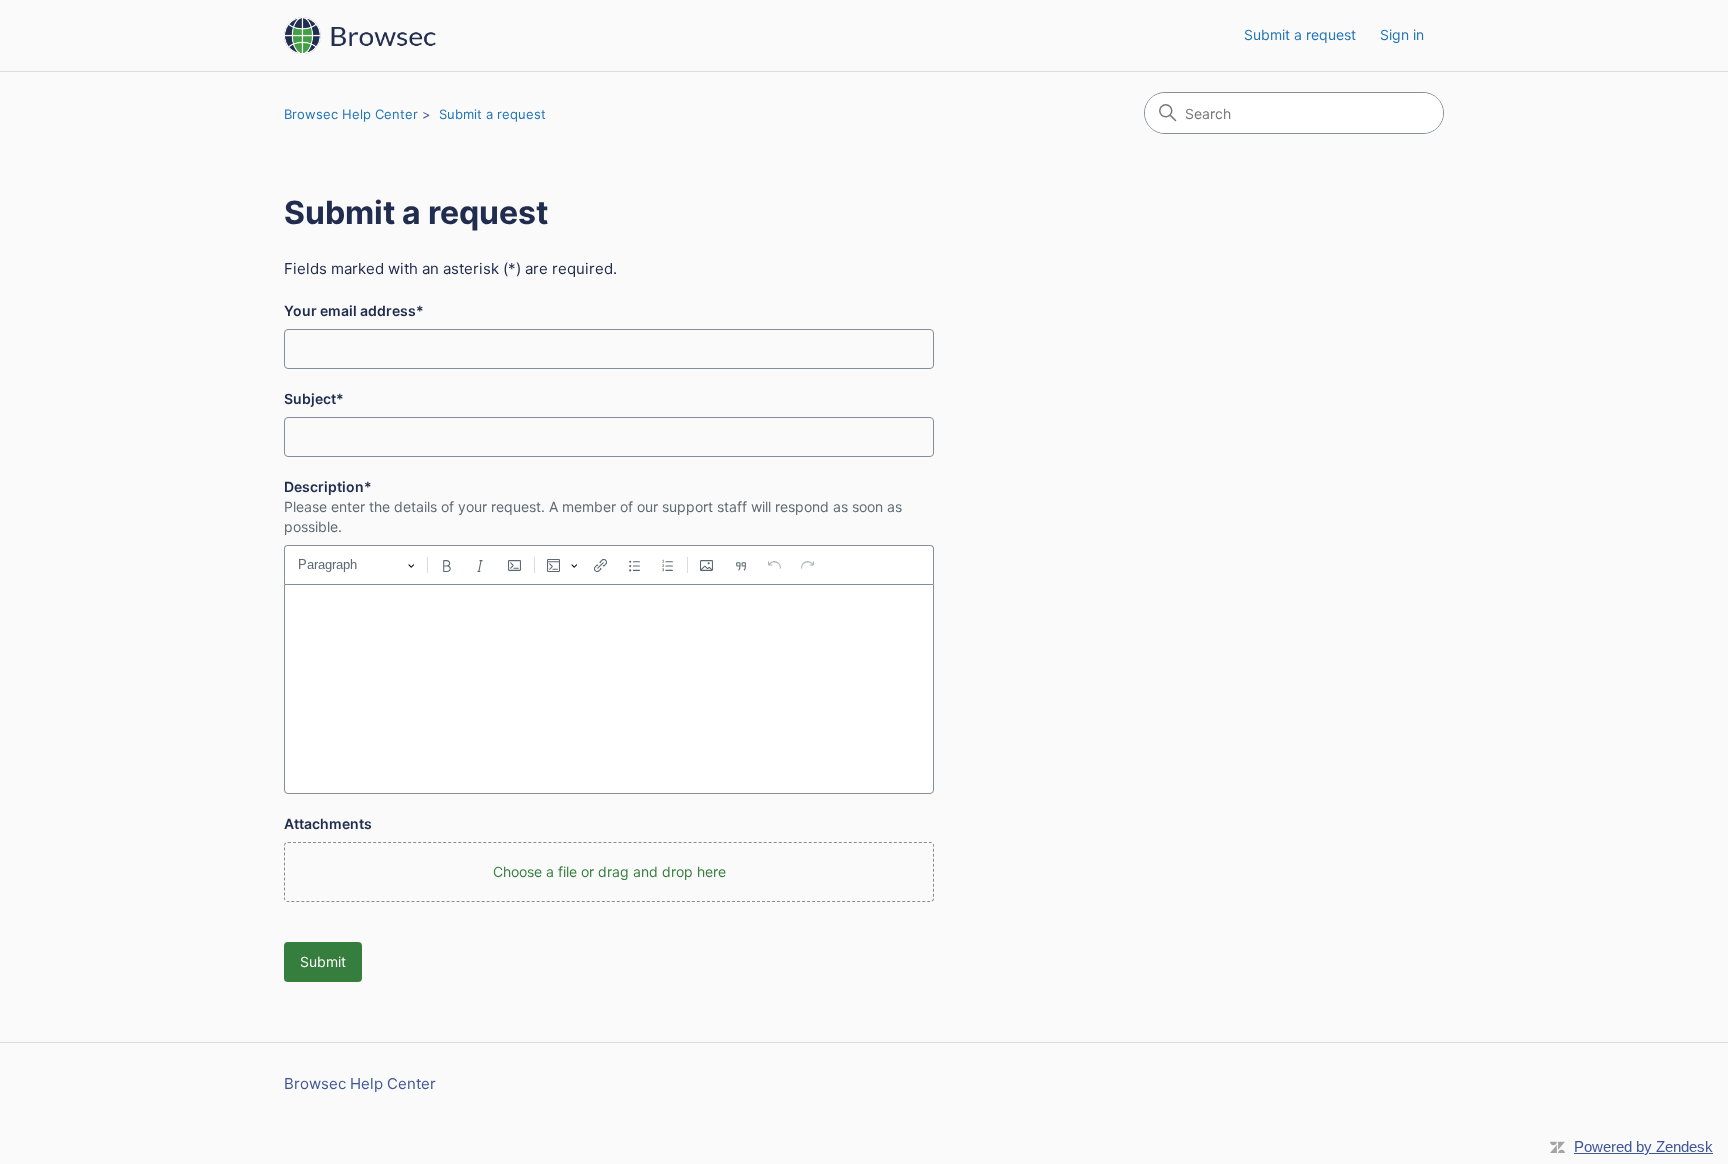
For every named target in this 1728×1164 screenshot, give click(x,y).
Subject (314, 398)
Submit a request (1300, 34)
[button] (609, 872)
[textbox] (609, 689)
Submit (323, 961)
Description (328, 486)
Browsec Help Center (351, 114)
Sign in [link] (1402, 34)
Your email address (354, 310)
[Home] (360, 35)
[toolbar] (609, 565)
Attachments (328, 823)
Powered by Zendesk (1643, 1146)
